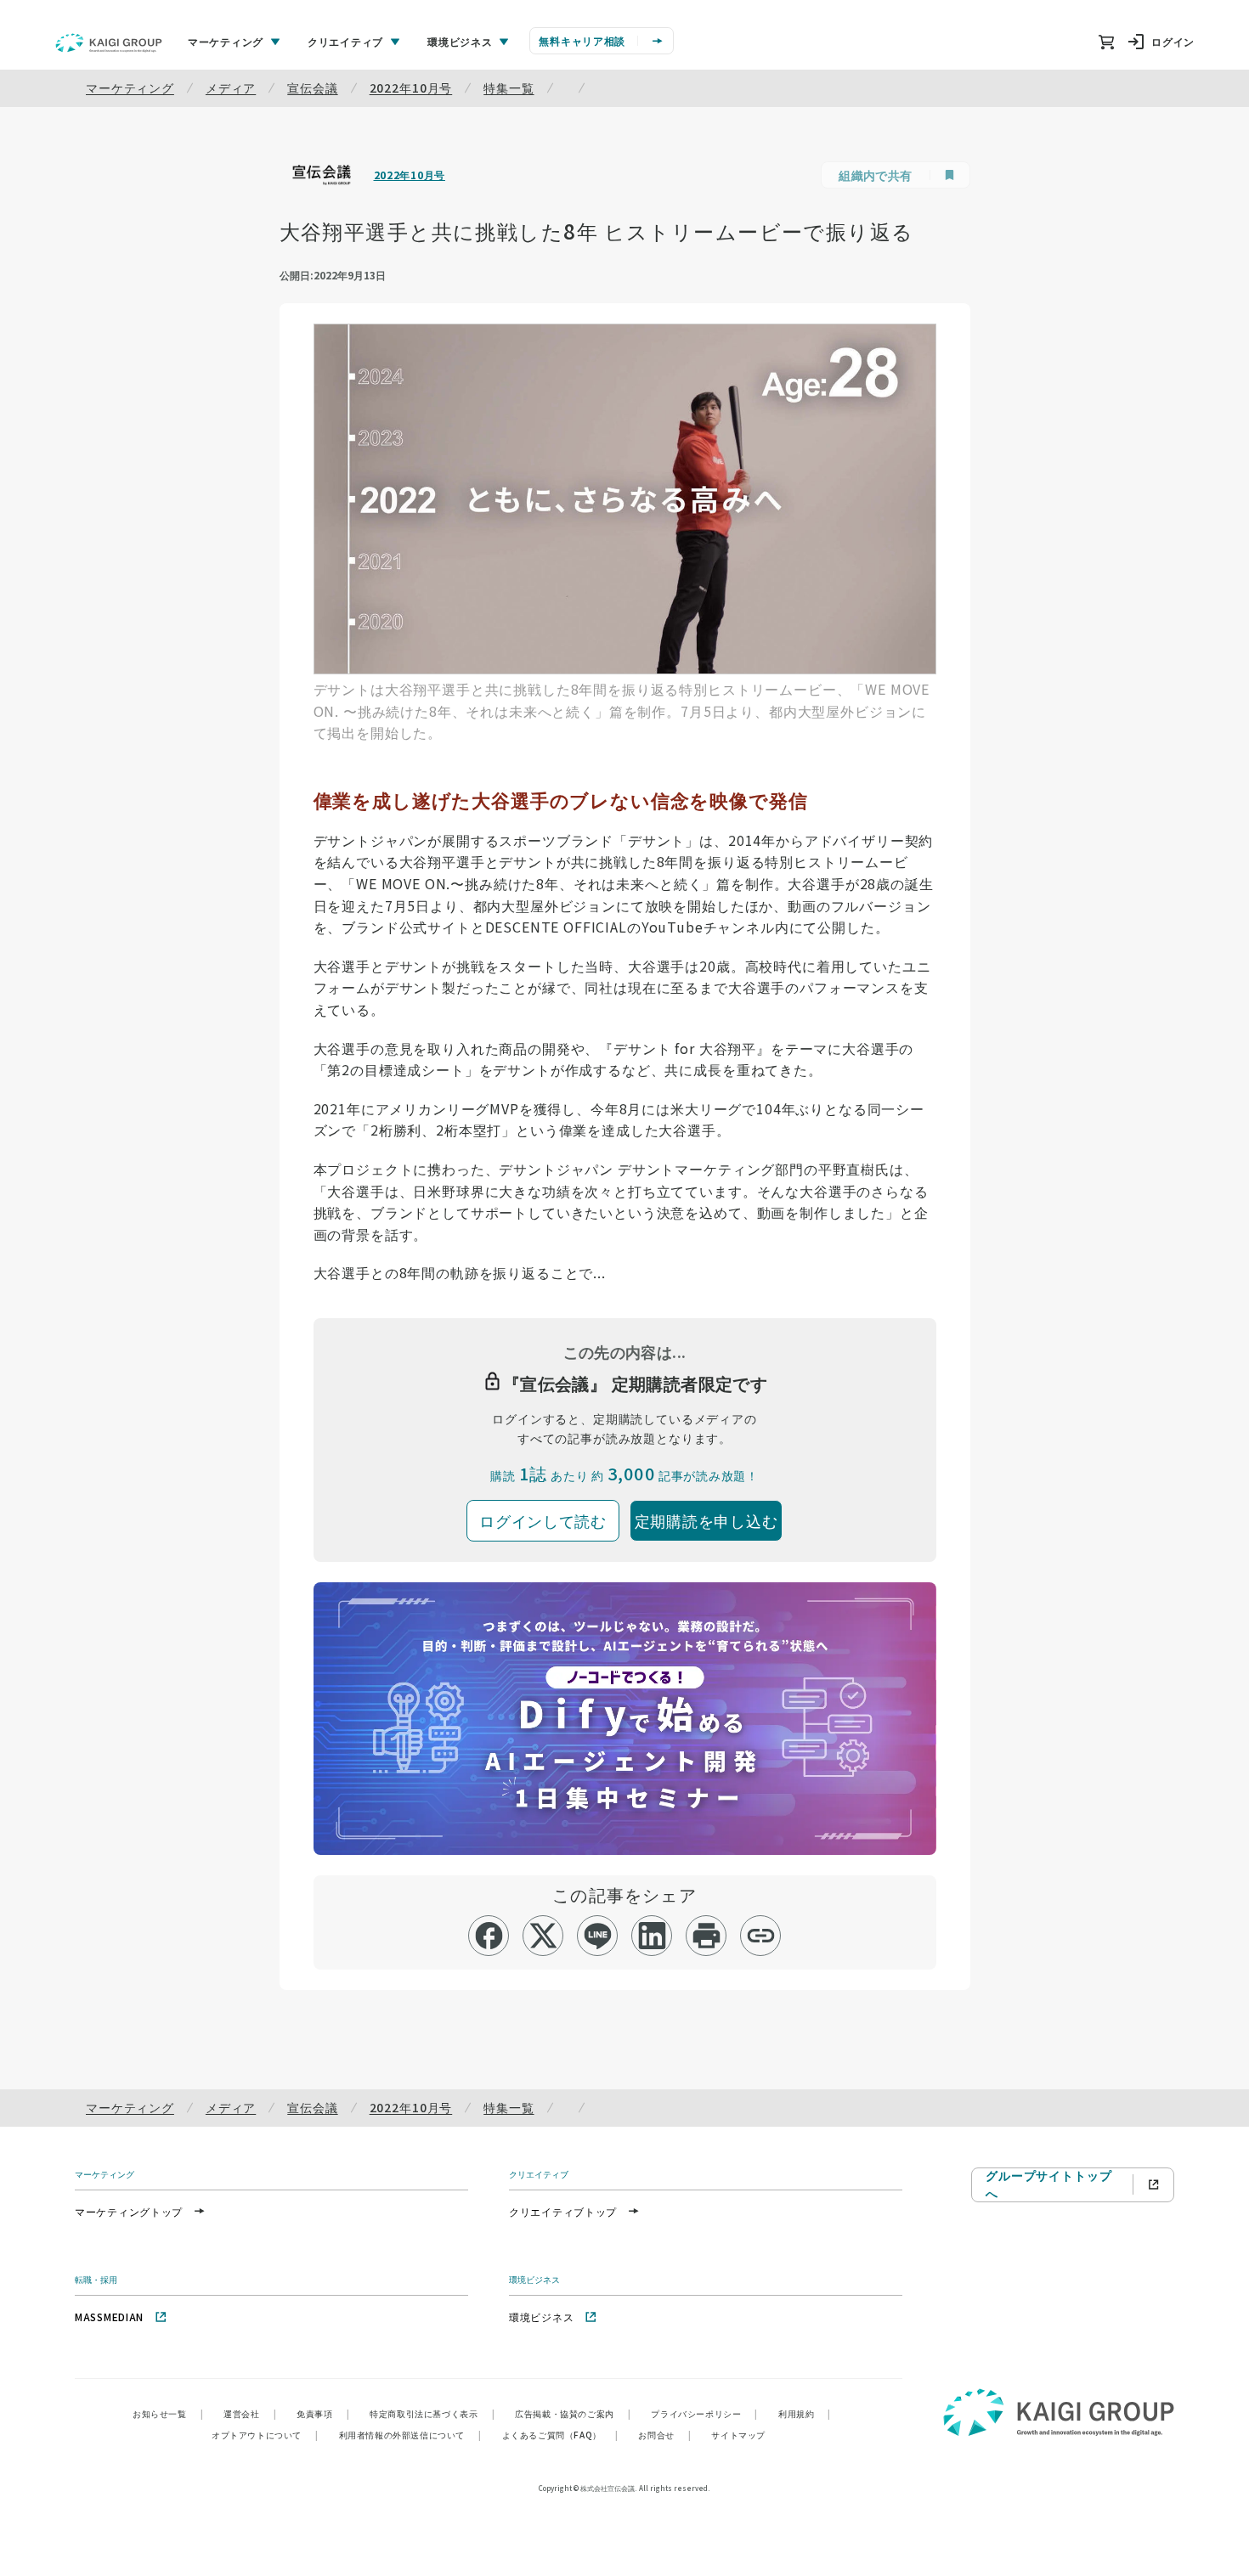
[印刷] (706, 1936)
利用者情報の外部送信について (410, 2435)
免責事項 (323, 2413)
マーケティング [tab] (226, 41)
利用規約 (805, 2413)
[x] (543, 1936)
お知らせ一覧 (168, 2413)
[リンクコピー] (761, 1936)
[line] (598, 1936)
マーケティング (130, 87)
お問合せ (664, 2435)
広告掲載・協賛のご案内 (573, 2413)
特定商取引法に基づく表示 (432, 2413)
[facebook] (489, 1936)
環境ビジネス (541, 2317)
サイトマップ (738, 2435)
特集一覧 (509, 87)
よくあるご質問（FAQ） (560, 2435)
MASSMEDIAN (109, 2317)
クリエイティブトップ (563, 2211)
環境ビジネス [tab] (460, 41)
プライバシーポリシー (704, 2413)
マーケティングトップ (129, 2211)
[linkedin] (652, 1936)
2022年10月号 (411, 87)
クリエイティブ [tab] (345, 41)
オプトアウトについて (265, 2435)
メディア (231, 87)
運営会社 (250, 2413)
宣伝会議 (312, 87)
